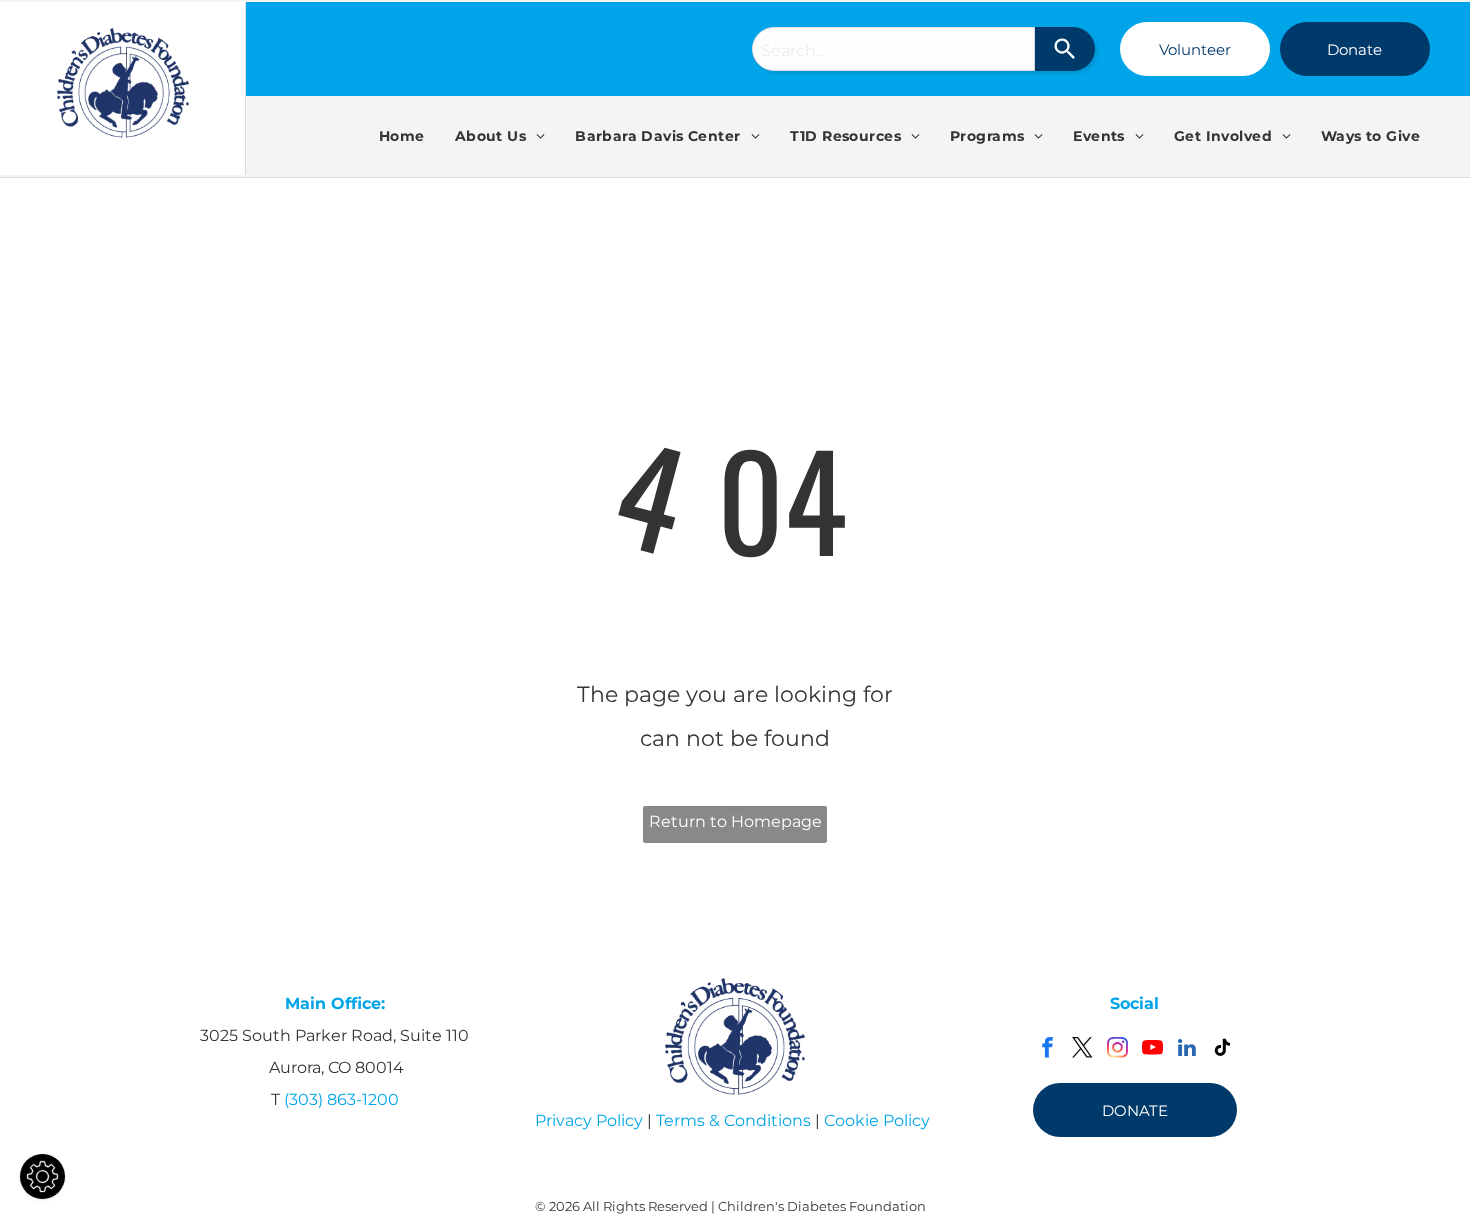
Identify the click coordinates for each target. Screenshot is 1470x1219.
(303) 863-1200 (341, 1099)
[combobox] (893, 49)
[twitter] (1082, 1050)
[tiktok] (1222, 1050)
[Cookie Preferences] (42, 1176)
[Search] (1065, 49)
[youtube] (1152, 1050)
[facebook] (1047, 1050)
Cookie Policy (877, 1120)
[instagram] (1117, 1050)
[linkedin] (1187, 1050)
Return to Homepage (735, 821)
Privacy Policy (589, 1120)
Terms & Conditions (733, 1120)
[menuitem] (402, 136)
